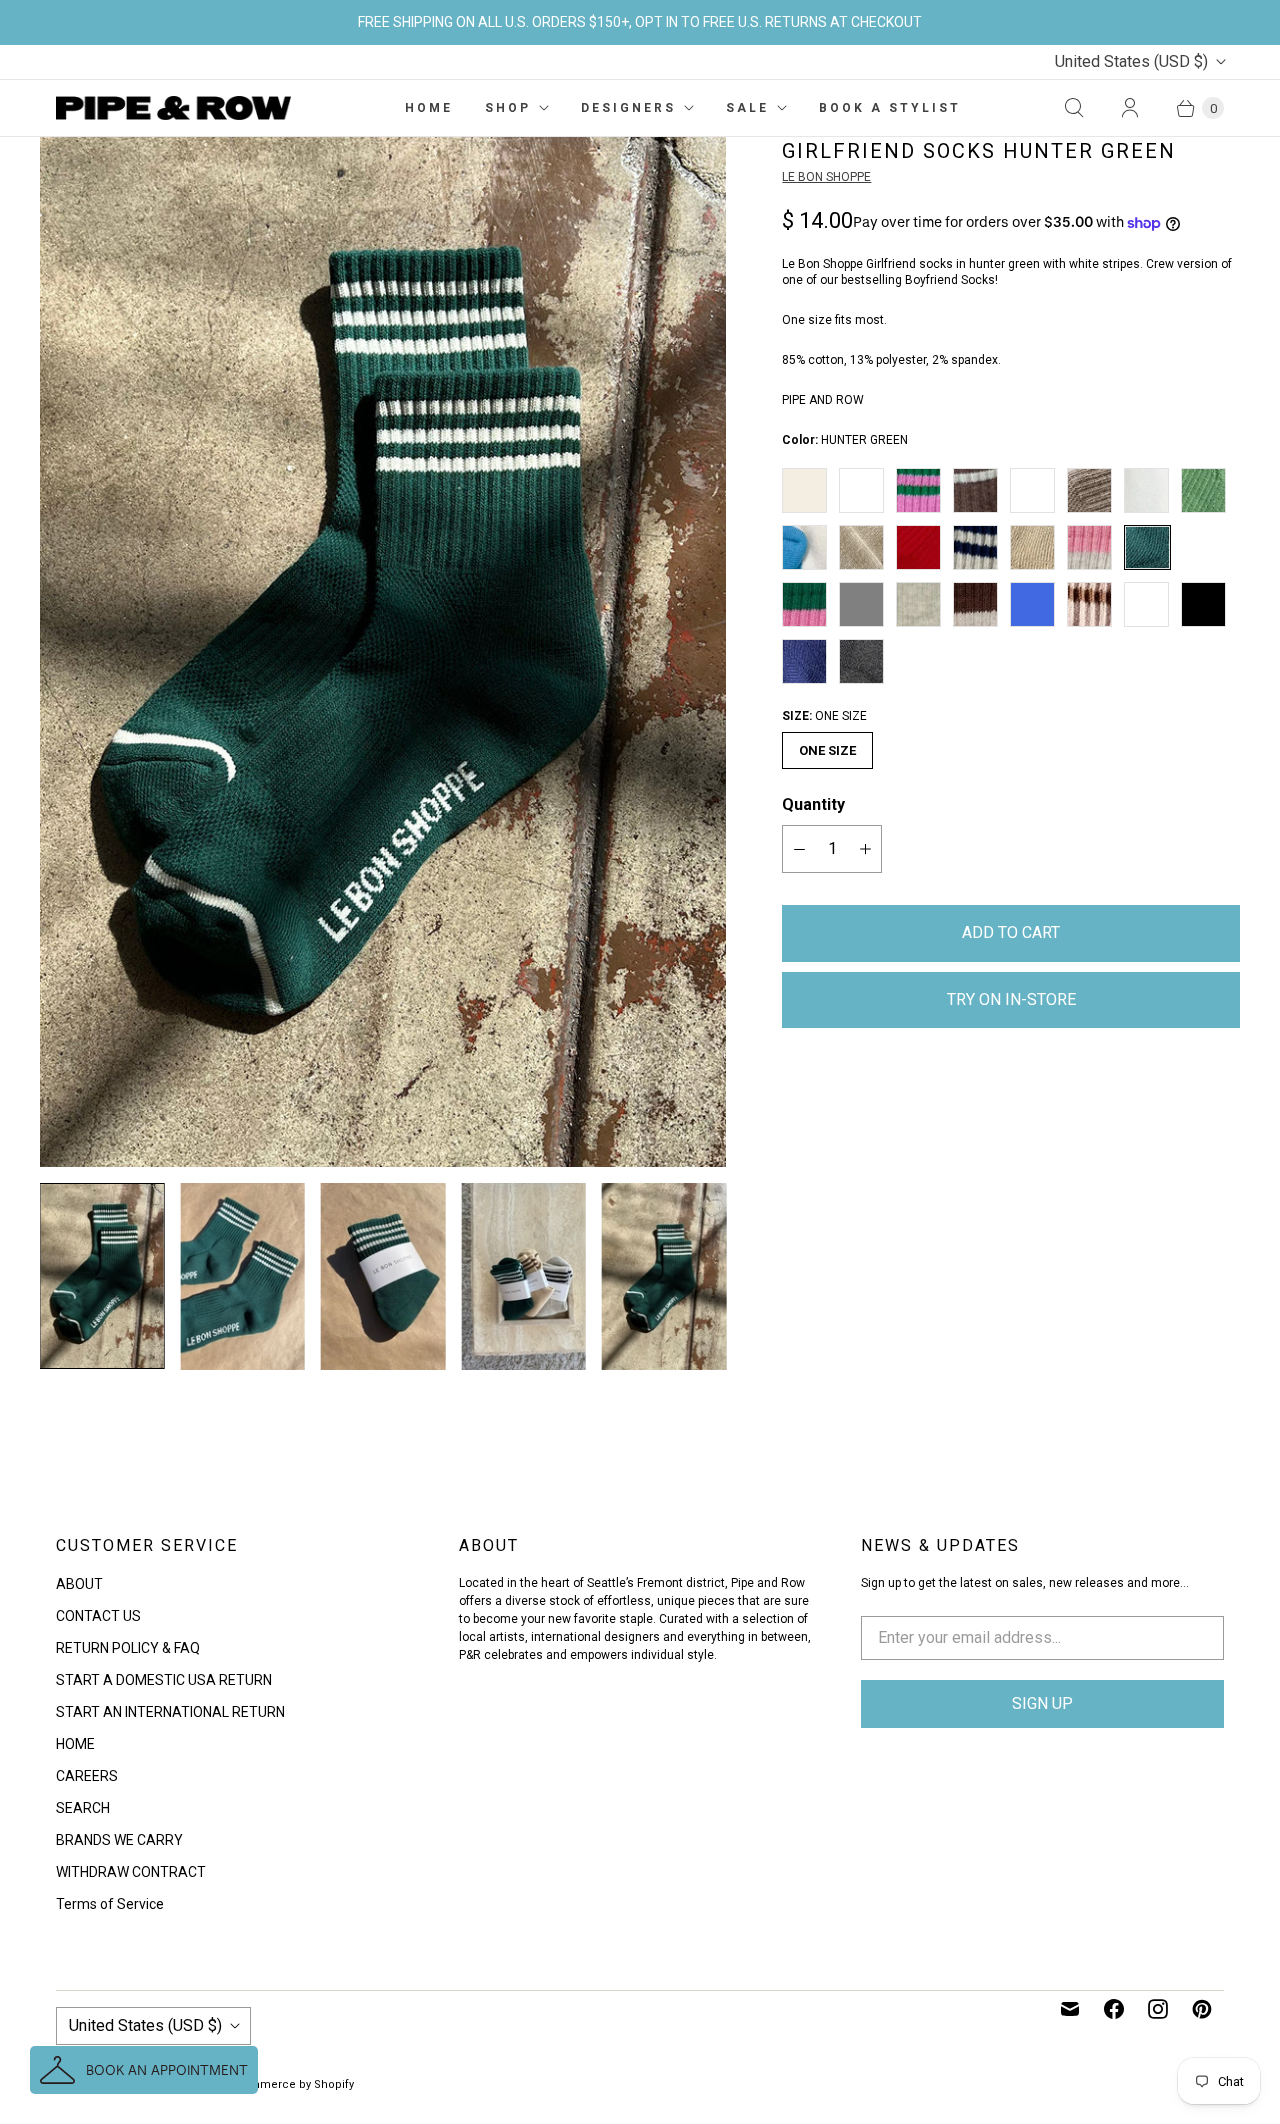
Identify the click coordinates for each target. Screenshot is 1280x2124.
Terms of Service (110, 1904)
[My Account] (1130, 108)
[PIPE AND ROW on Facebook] (1114, 2009)
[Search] (1074, 108)
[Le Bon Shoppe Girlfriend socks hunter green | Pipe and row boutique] (383, 652)
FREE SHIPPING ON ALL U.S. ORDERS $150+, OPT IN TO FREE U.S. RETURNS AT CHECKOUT (640, 22)
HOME (429, 108)
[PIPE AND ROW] (173, 108)
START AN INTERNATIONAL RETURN (170, 1712)
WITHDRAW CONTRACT (131, 1872)
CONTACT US (98, 1616)
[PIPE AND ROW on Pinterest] (1202, 2009)
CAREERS (87, 1776)
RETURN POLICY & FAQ (128, 1648)
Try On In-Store (1011, 999)
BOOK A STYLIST (890, 108)
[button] (144, 2070)
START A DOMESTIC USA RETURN (164, 1680)
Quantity (813, 804)
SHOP (508, 108)
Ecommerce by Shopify (291, 2084)
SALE (747, 108)
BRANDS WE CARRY (119, 1840)
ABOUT (79, 1584)
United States (1131, 61)
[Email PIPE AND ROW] (1070, 2009)
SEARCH (83, 1808)
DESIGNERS (628, 108)
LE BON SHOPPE (826, 177)
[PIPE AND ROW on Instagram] (1158, 2009)
